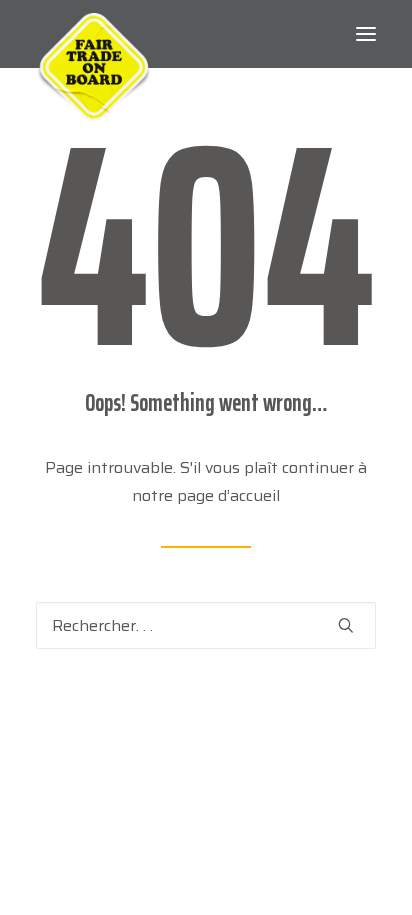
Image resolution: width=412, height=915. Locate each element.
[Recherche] (206, 625)
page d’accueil (228, 495)
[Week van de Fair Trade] (94, 34)
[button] (366, 34)
